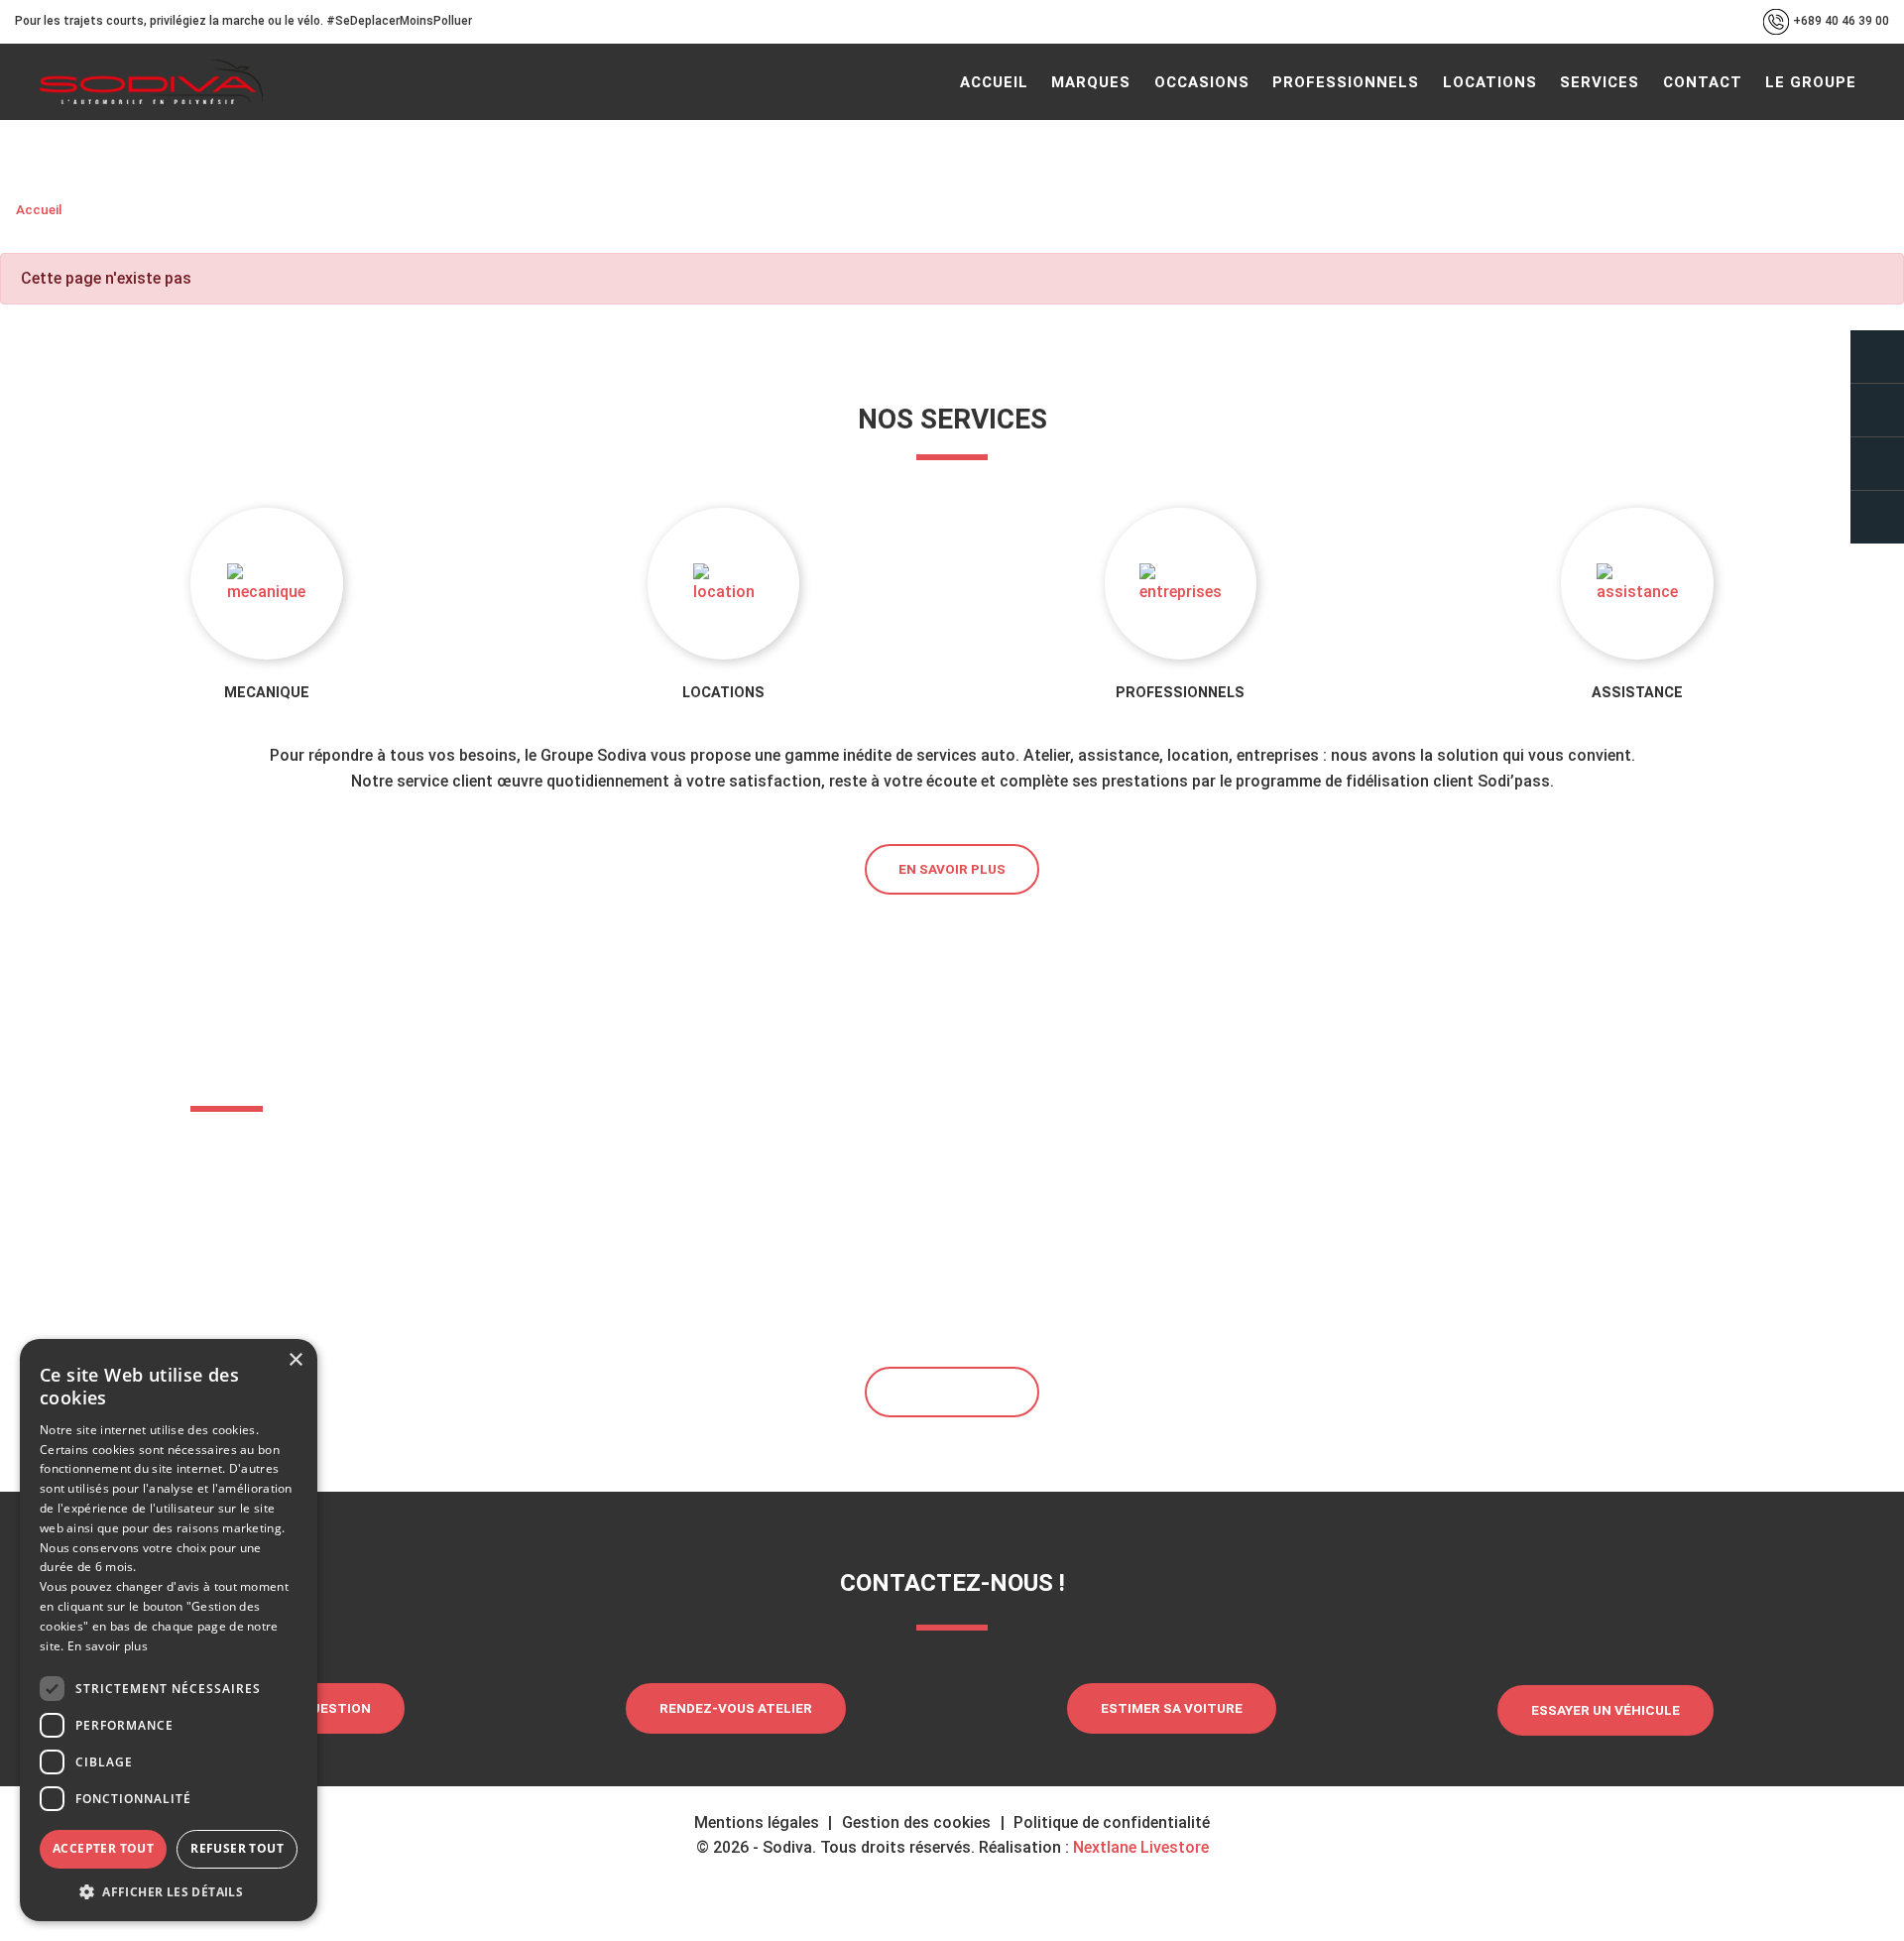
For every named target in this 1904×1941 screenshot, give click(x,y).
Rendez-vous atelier (736, 1708)
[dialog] (169, 1630)
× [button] (295, 1360)
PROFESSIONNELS (1180, 693)
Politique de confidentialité (1112, 1822)
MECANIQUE (267, 693)
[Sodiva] (151, 82)
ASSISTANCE (1637, 693)
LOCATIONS (723, 693)
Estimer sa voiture (1172, 1708)
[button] (169, 1891)
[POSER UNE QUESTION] (1877, 357)
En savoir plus (952, 869)
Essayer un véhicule (1606, 1710)
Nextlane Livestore (1139, 1847)
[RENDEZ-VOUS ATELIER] (1877, 410)
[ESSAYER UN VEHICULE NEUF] (1877, 464)
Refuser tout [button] (237, 1848)
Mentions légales (757, 1822)
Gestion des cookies (916, 1822)
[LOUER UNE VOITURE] (1877, 517)
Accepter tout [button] (103, 1848)
